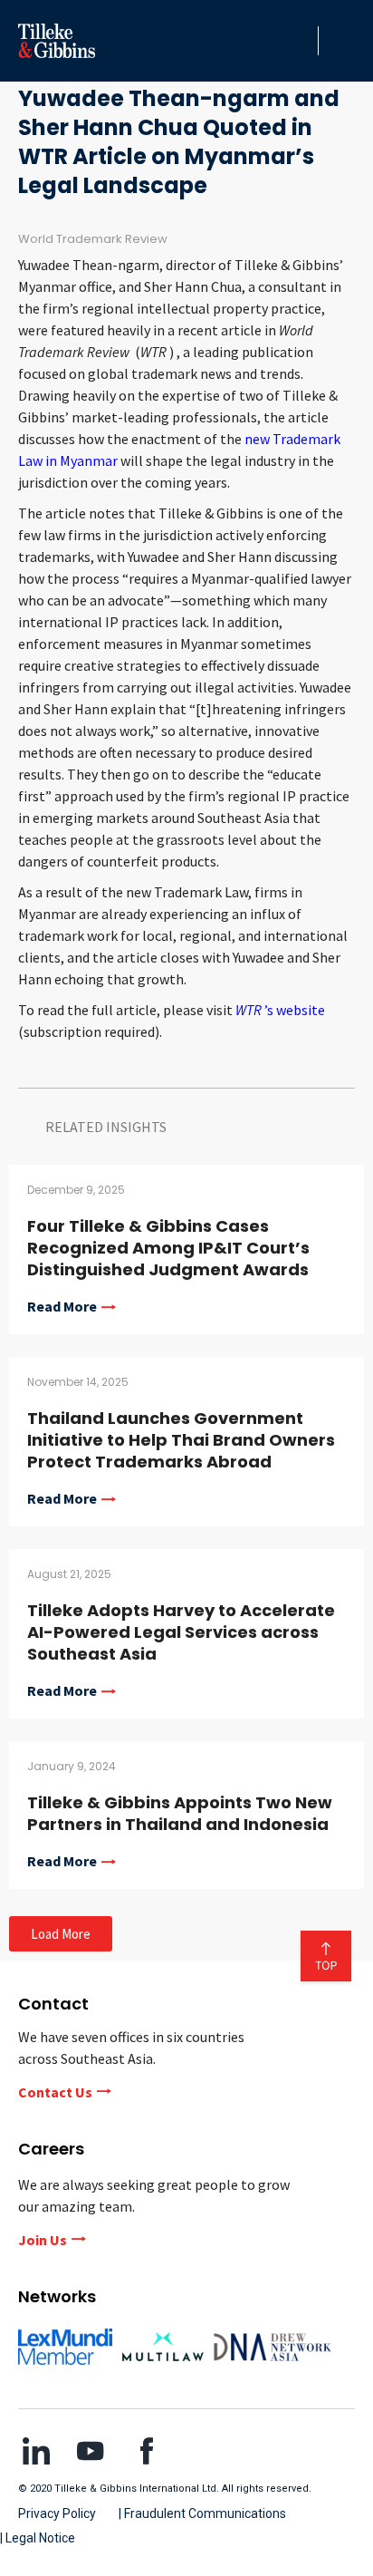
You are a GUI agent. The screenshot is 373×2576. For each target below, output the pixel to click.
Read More (62, 1307)
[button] (300, 41)
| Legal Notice (38, 2538)
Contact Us (55, 2092)
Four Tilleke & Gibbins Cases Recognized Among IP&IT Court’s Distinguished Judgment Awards (168, 1248)
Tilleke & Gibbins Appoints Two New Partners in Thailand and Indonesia (180, 1813)
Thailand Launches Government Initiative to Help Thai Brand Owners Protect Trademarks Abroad (181, 1440)
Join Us (43, 2240)
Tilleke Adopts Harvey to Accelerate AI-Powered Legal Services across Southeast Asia (181, 1632)
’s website (280, 1010)
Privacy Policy (57, 2513)
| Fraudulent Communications (202, 2513)
